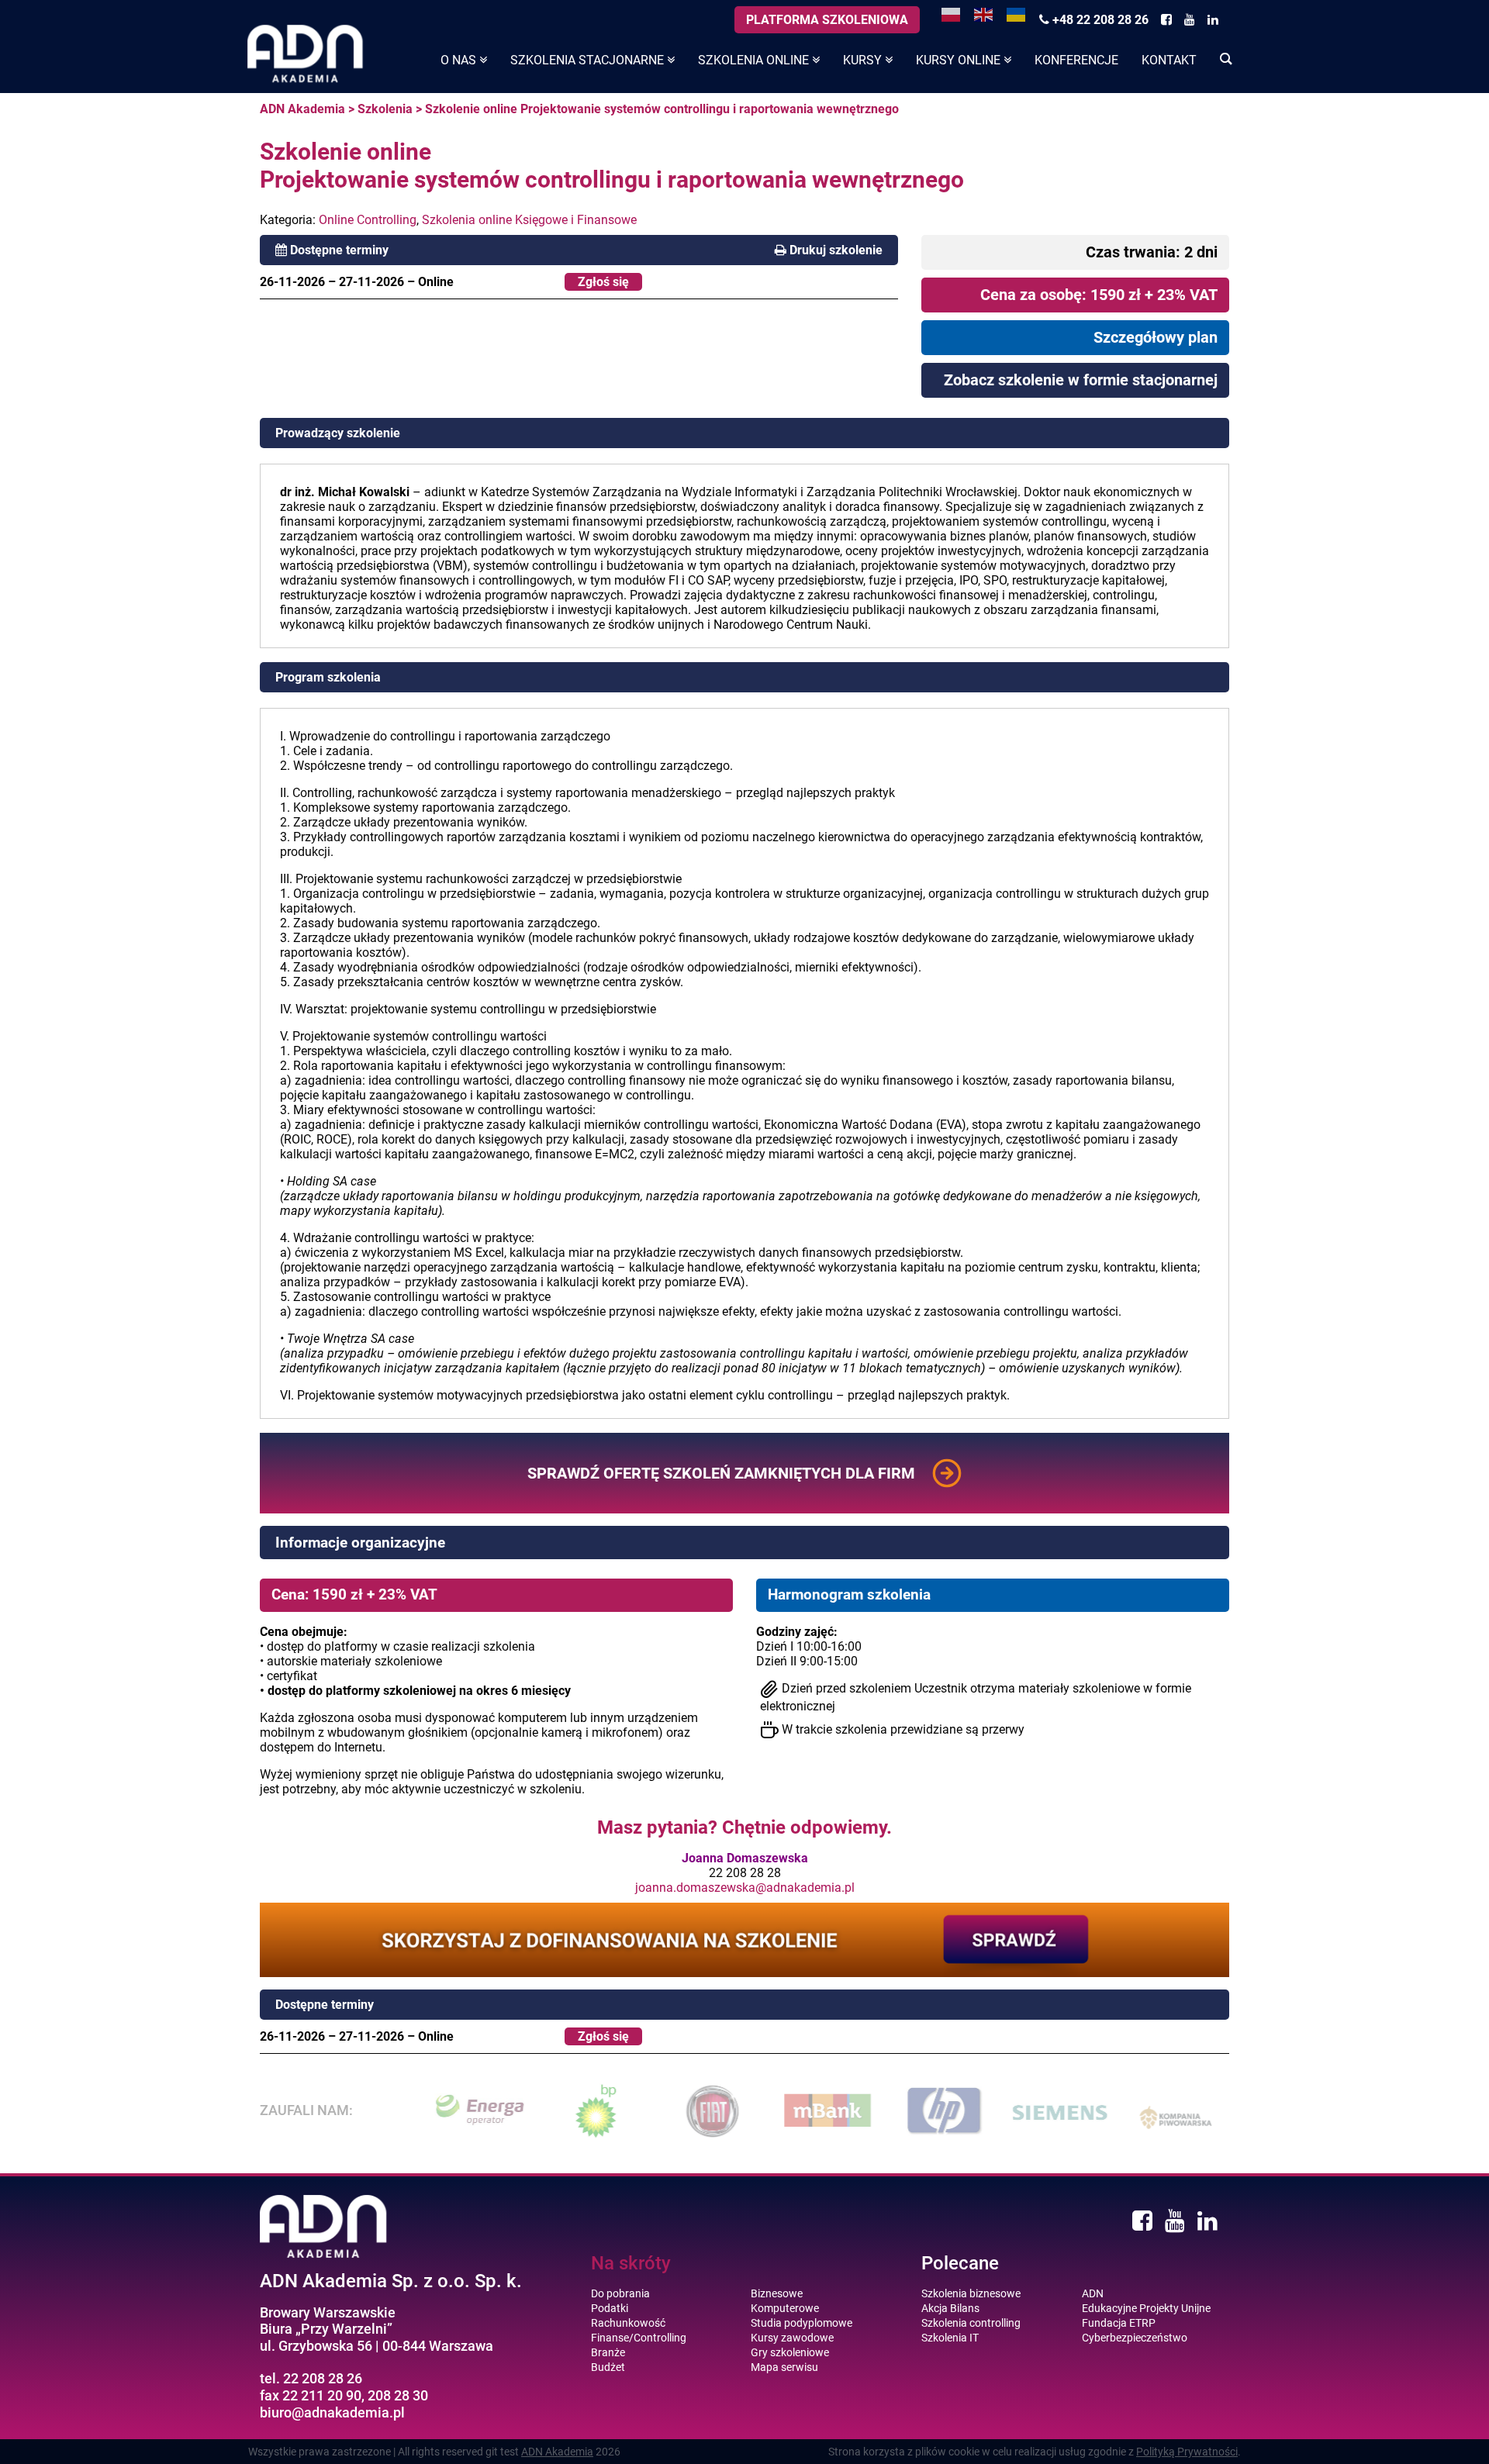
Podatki (610, 2308)
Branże (608, 2352)
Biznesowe (777, 2293)
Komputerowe (785, 2308)
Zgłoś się (603, 282)
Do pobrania (620, 2293)
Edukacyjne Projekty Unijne (1146, 2308)
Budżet (608, 2367)
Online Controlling (368, 220)
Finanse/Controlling (639, 2338)
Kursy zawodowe (792, 2338)
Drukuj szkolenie (836, 250)
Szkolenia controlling (971, 2323)
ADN (1093, 2293)
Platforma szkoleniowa (827, 20)
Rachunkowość (628, 2323)
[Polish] (952, 14)
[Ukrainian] (1017, 14)
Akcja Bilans (950, 2308)
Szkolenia (385, 109)
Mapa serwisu (784, 2367)
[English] (984, 14)
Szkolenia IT (950, 2338)
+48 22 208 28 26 (1099, 20)
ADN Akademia (302, 109)
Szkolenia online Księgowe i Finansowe (529, 220)
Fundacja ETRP (1119, 2323)
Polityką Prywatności (1187, 2452)
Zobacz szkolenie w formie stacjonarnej (1081, 380)
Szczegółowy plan (1156, 337)
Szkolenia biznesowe (971, 2293)
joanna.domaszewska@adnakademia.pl (745, 1888)
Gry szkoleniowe (790, 2352)
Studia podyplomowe (802, 2323)
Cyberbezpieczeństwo (1135, 2338)
